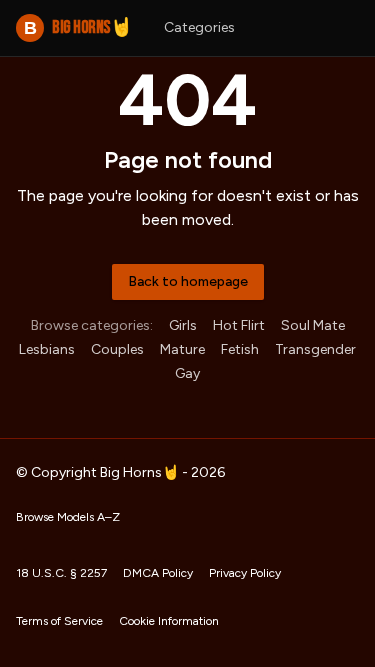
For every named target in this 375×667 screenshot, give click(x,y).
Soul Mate (313, 325)
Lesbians (47, 349)
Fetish (240, 349)
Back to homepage (188, 281)
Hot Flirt (239, 325)
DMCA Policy (158, 573)
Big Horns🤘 (78, 27)
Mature (182, 349)
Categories (199, 27)
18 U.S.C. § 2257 (61, 573)
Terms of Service (59, 621)
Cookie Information (169, 621)
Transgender (315, 349)
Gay (187, 373)
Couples (117, 349)
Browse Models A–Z (68, 517)
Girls (183, 325)
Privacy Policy (245, 573)
